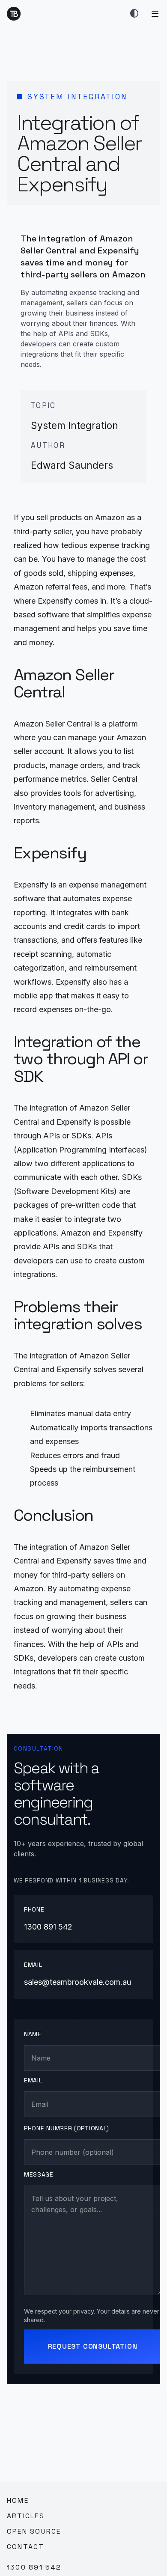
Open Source (34, 2531)
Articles (26, 2516)
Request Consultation (93, 2346)
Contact (26, 2547)
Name (33, 2034)
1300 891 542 (48, 1927)
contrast (134, 14)
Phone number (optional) (67, 2128)
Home (18, 2500)
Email (33, 2080)
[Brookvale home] (14, 14)
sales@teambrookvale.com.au (78, 1982)
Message (39, 2174)
